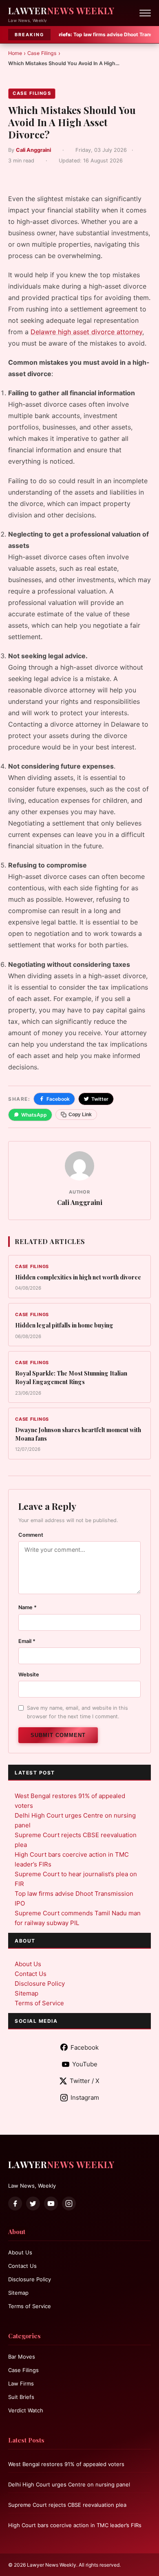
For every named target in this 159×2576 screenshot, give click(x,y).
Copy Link (80, 1115)
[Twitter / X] (33, 2204)
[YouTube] (51, 2204)
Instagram (85, 2097)
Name (28, 1607)
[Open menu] (145, 13)
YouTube (85, 2064)
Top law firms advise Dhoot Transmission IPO (83, 34)
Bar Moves (22, 2357)
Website (29, 1675)
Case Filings (42, 53)
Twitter (100, 1099)
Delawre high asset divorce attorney (86, 332)
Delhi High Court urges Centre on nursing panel (69, 2484)
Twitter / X (85, 2081)
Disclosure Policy (40, 1983)
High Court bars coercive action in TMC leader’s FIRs (75, 2525)
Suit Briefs (21, 2397)
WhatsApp (34, 1115)
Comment (31, 1535)
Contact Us (31, 1974)
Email (27, 1641)
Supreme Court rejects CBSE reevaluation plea (67, 2505)
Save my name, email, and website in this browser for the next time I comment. (77, 1712)
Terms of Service (39, 2003)
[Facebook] (15, 2204)
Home (15, 53)
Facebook (58, 1099)
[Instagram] (69, 2204)
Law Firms (21, 2383)
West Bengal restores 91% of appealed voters (66, 2464)
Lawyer (61, 11)
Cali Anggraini (33, 150)
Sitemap (26, 1993)
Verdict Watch (26, 2410)
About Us (28, 1964)
